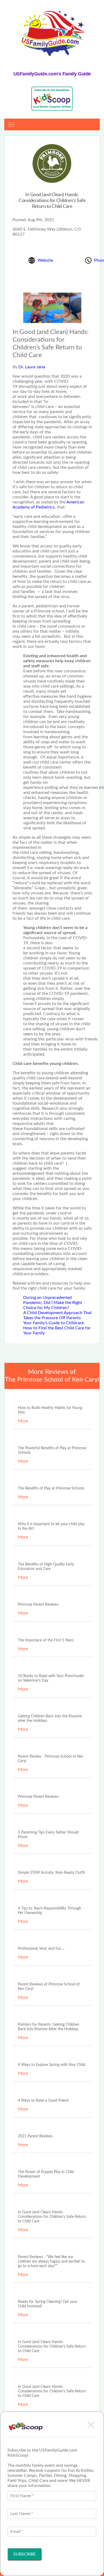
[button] (91, 2425)
